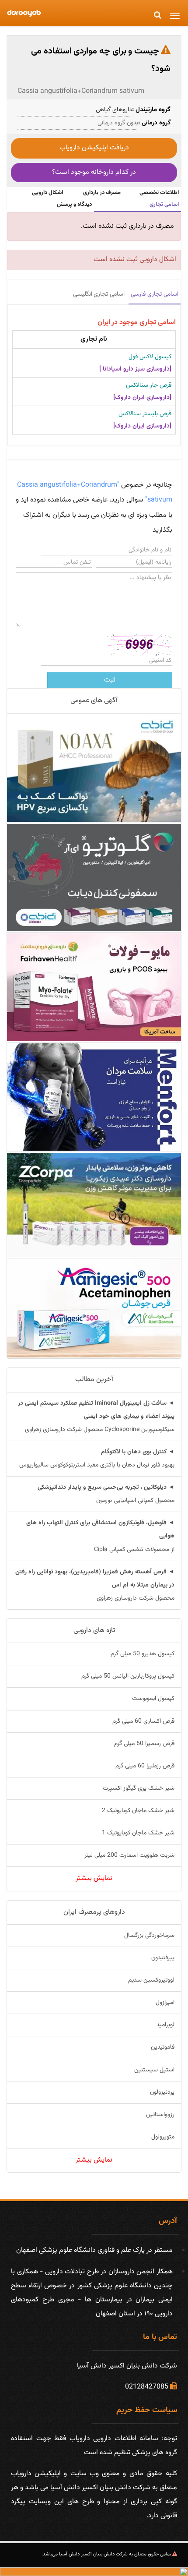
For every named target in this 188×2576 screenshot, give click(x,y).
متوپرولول (163, 2137)
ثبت (110, 680)
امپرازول (165, 2003)
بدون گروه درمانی (118, 123)
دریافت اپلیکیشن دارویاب (94, 148)
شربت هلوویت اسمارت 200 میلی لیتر (129, 1855)
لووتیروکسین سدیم (151, 1980)
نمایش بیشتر (94, 1878)
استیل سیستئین (154, 2070)
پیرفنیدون (163, 1958)
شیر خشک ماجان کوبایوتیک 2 (138, 1811)
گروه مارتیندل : (151, 110)
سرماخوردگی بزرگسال (149, 1936)
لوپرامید (165, 2025)
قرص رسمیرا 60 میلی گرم (144, 1744)
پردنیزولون (162, 2092)
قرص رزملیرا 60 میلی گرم (145, 1766)
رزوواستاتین (160, 2115)
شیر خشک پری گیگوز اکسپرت (139, 1788)
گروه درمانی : (154, 123)
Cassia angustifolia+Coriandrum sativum (81, 91)
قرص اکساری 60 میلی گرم (143, 1721)
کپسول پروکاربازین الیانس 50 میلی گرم (128, 1676)
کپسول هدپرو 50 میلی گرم (143, 1654)
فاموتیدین (163, 2047)
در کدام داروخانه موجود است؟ (94, 172)
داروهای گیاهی (114, 110)
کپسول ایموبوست (153, 1699)
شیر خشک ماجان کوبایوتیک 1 (138, 1833)
